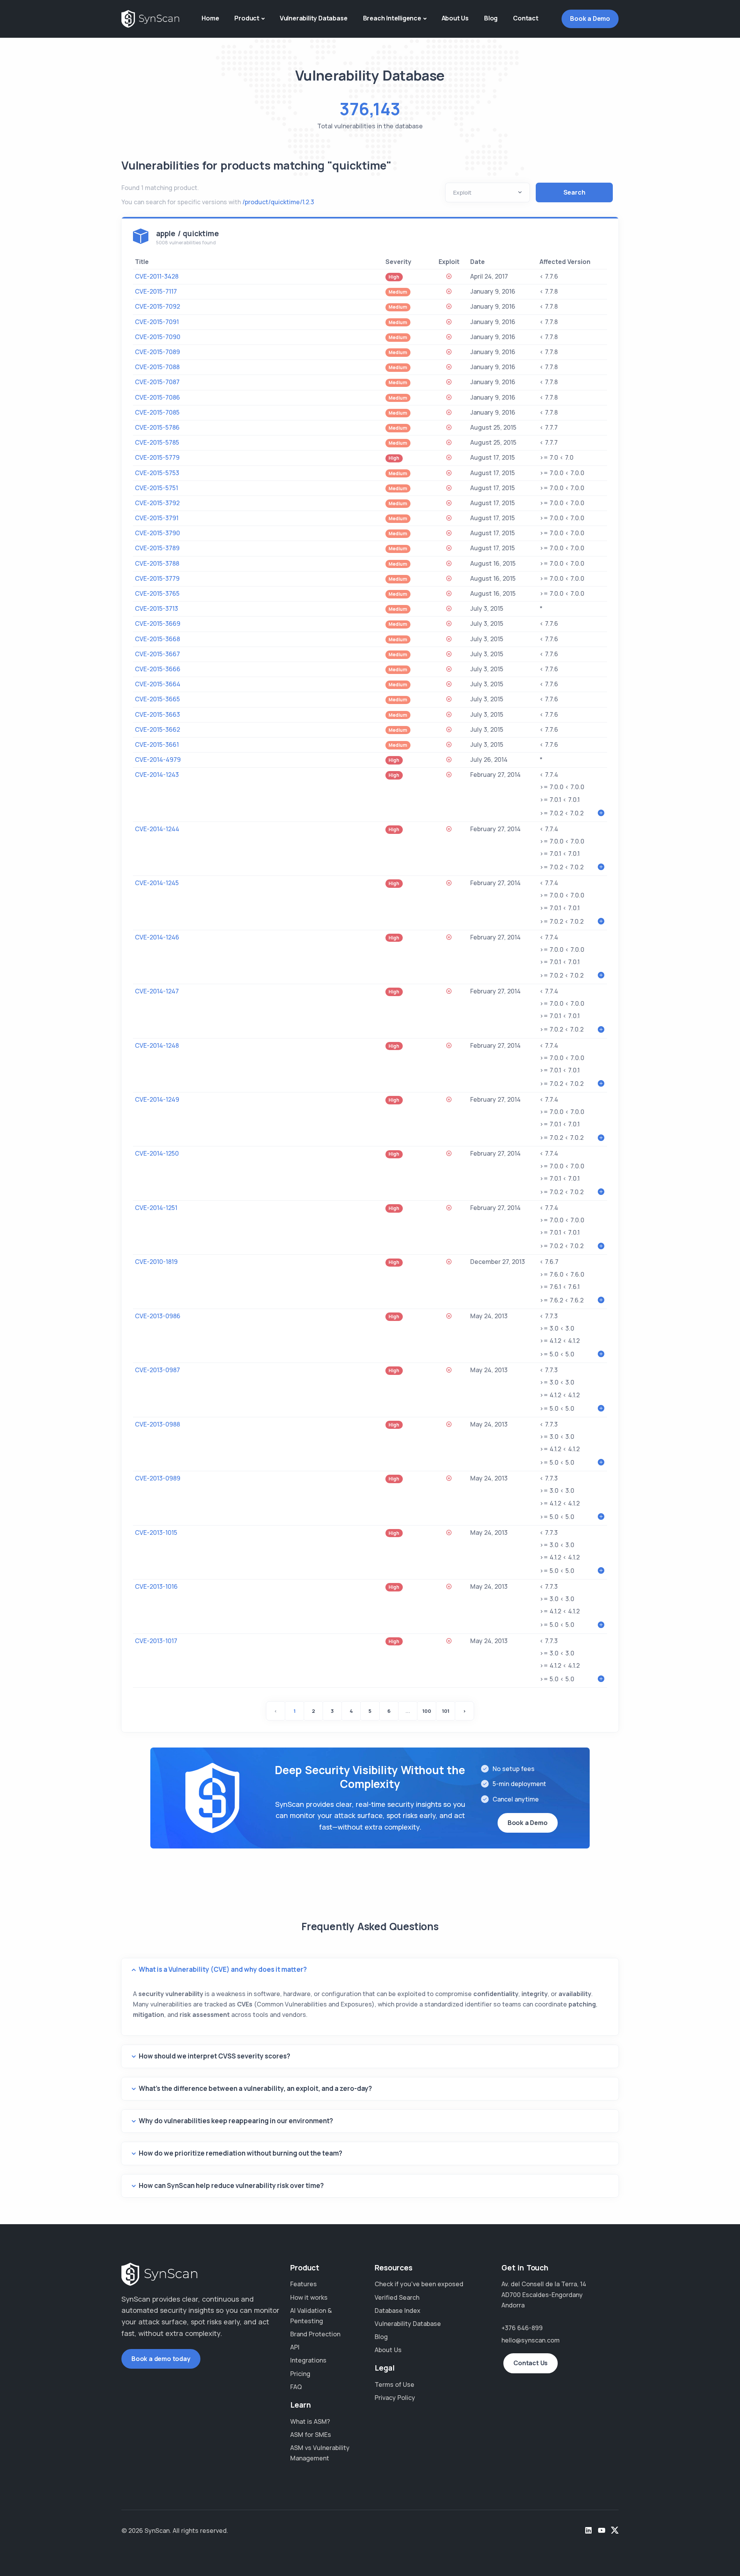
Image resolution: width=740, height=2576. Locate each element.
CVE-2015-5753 (157, 473)
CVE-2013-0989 (158, 1478)
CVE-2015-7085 (157, 412)
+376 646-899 (522, 2328)
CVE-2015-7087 (157, 382)
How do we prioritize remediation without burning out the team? (240, 2153)
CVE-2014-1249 (157, 1099)
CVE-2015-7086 (157, 397)
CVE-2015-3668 (157, 639)
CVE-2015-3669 (158, 623)
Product (247, 18)
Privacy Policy (395, 2398)
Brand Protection (315, 2334)
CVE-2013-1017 (156, 1641)
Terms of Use (394, 2384)
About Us (455, 18)
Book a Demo (590, 18)
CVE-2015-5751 (156, 488)
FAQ (296, 2387)
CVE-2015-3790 (157, 533)
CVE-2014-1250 (157, 1153)
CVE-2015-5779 (157, 457)
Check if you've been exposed (419, 2284)
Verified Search (397, 2297)
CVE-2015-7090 (158, 337)
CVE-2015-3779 (157, 578)
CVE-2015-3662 (157, 729)
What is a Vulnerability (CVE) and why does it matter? (223, 1969)
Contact (526, 18)
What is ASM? (310, 2421)
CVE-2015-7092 (157, 306)
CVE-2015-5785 (157, 442)
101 (446, 1711)
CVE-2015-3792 (157, 503)
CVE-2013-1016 (156, 1586)
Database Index (398, 2311)
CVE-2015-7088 (157, 367)
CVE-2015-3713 (156, 608)
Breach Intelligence (392, 18)
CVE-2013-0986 (158, 1316)
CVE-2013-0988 (157, 1424)
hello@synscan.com (531, 2340)
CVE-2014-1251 (156, 1208)
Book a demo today (161, 2359)
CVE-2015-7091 (157, 322)
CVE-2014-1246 (157, 937)
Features (304, 2284)
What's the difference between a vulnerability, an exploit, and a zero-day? (255, 2088)
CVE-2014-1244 (157, 829)
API (295, 2347)
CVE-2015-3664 (158, 684)
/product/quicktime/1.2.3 (278, 202)
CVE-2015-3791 (157, 518)
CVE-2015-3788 (157, 563)
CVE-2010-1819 (156, 1262)
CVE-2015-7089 (157, 352)
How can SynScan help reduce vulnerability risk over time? (231, 2185)
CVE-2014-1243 (157, 775)
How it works (309, 2297)
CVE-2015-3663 (157, 714)
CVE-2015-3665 (157, 699)
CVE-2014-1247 (157, 991)
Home (210, 18)
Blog (491, 18)
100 (427, 1711)
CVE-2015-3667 (157, 654)
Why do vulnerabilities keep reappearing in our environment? (236, 2121)
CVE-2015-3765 (157, 593)
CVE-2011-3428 (157, 276)
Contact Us (531, 2363)
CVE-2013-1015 (156, 1532)
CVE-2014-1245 (157, 883)
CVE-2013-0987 (157, 1370)
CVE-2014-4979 (158, 760)
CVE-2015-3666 (158, 669)
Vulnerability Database (314, 18)
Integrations (308, 2360)
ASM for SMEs (311, 2435)
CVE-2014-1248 (157, 1045)
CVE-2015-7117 (156, 291)
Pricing (300, 2374)
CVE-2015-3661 (157, 744)
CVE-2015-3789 (157, 548)
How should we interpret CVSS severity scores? (214, 2056)
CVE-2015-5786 (157, 427)
